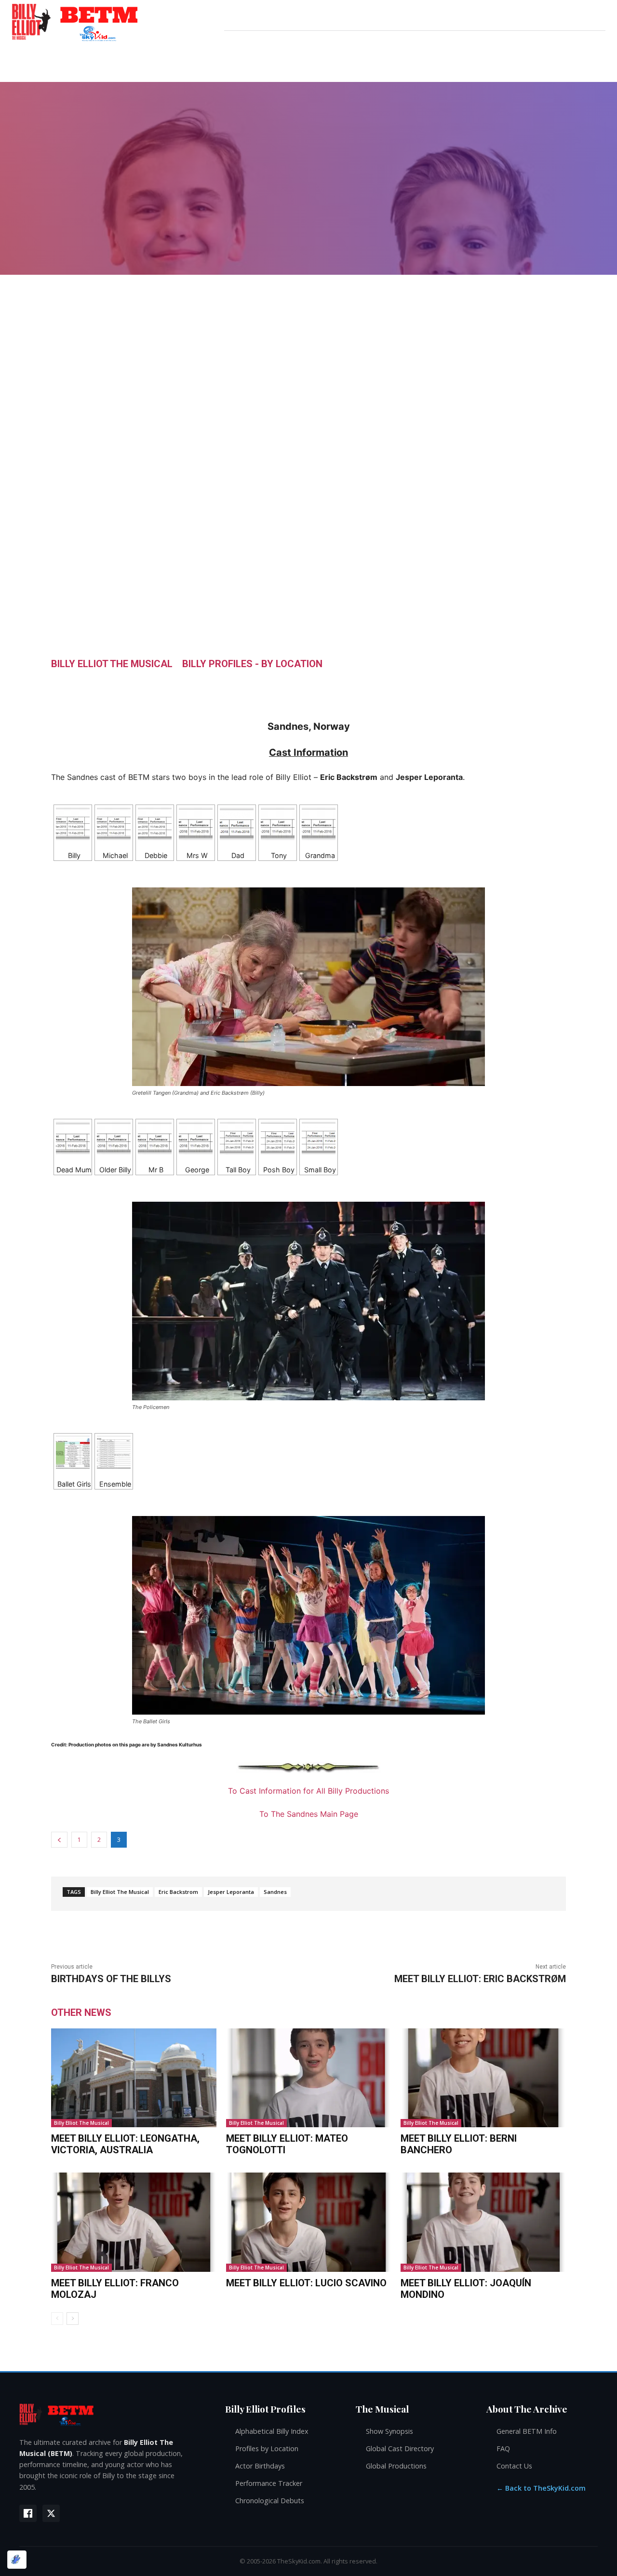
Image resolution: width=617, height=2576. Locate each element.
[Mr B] (155, 1138)
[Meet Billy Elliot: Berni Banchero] (483, 2078)
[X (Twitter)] (51, 2513)
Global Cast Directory (400, 2449)
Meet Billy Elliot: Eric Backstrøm (480, 1979)
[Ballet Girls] (73, 1452)
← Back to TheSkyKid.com (541, 2488)
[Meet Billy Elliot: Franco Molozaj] (134, 2222)
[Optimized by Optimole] (17, 2560)
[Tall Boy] (237, 1138)
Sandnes (275, 1892)
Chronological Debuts (270, 2501)
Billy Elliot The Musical (112, 664)
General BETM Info (527, 2431)
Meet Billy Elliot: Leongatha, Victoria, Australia (125, 2144)
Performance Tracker (269, 2483)
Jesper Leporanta (231, 1892)
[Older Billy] (114, 1138)
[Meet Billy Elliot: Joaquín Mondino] (483, 2222)
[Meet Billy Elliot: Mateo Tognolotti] (309, 2078)
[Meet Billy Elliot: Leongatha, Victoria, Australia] (134, 2078)
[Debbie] (155, 824)
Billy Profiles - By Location (252, 664)
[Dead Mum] (73, 1138)
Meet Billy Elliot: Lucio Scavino (306, 2283)
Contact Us (514, 2466)
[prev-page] (57, 2319)
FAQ (503, 2449)
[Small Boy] (319, 1138)
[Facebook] (28, 2513)
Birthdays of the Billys (111, 1979)
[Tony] (278, 824)
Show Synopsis (389, 2431)
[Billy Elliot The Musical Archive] (113, 2414)
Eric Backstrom (178, 1892)
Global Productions (396, 2466)
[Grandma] (319, 824)
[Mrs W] (196, 824)
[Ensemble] (114, 1452)
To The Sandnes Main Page (309, 1814)
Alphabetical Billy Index (272, 2431)
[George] (196, 1138)
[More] (401, 685)
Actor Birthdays (260, 2466)
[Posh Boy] (278, 1138)
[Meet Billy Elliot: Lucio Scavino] (309, 2222)
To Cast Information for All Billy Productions (308, 1791)
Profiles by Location (267, 2449)
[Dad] (237, 824)
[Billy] (73, 824)
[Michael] (114, 824)
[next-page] (73, 2319)
